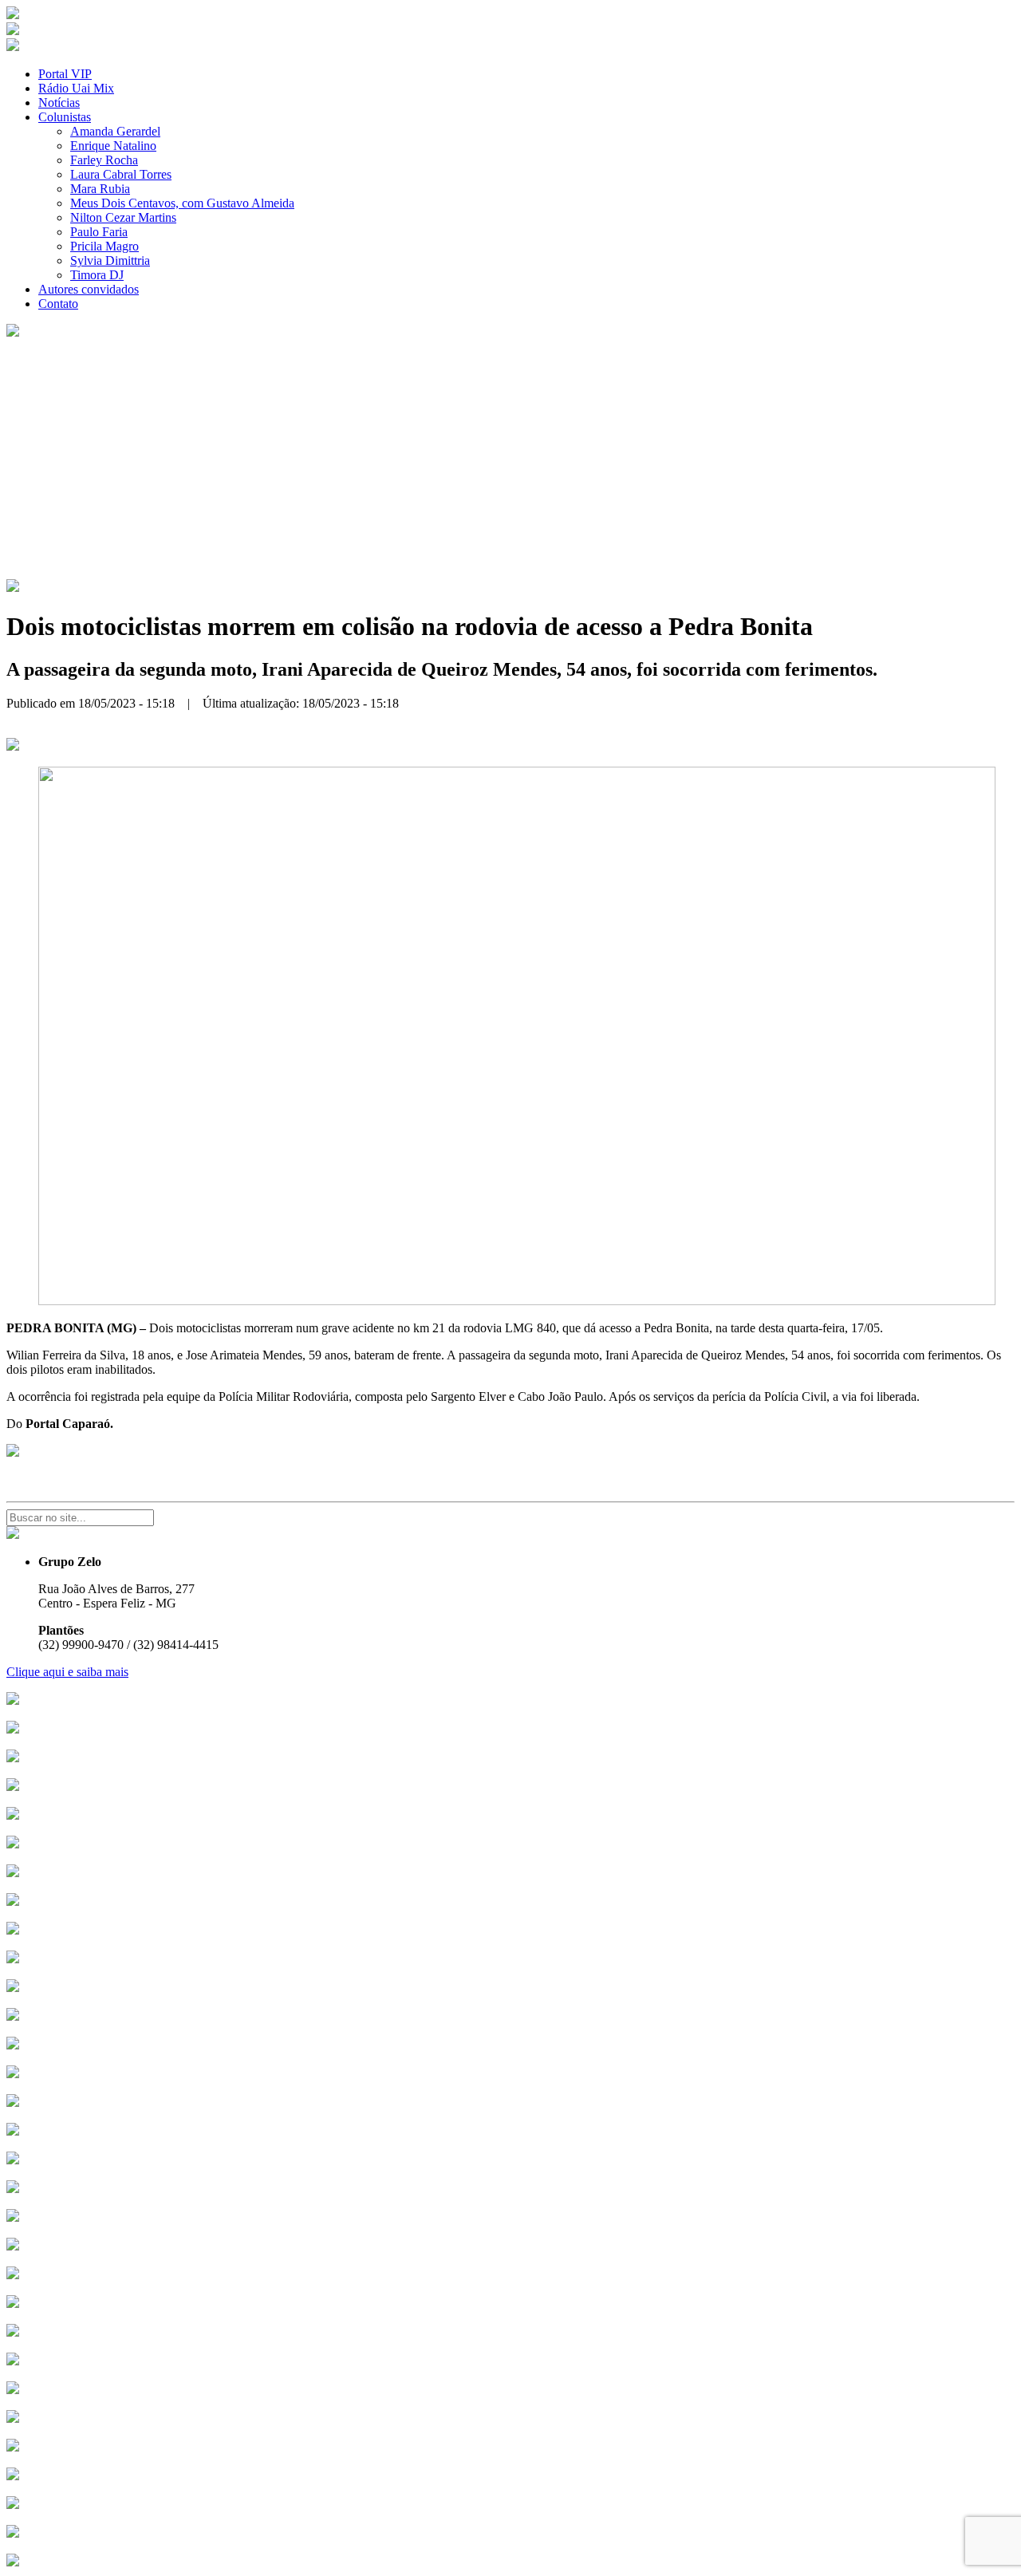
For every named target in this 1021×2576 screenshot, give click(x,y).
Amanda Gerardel (115, 131)
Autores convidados (89, 289)
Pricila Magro (104, 246)
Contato (58, 304)
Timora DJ (97, 275)
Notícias (59, 103)
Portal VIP (65, 74)
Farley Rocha (104, 160)
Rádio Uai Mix (76, 88)
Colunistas (65, 117)
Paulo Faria (99, 232)
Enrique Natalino (113, 146)
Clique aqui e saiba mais (67, 1672)
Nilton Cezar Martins (123, 217)
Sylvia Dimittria (110, 260)
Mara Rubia (100, 189)
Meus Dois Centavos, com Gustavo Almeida (182, 203)
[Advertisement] (510, 460)
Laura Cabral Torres (121, 174)
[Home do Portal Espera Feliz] (13, 15)
